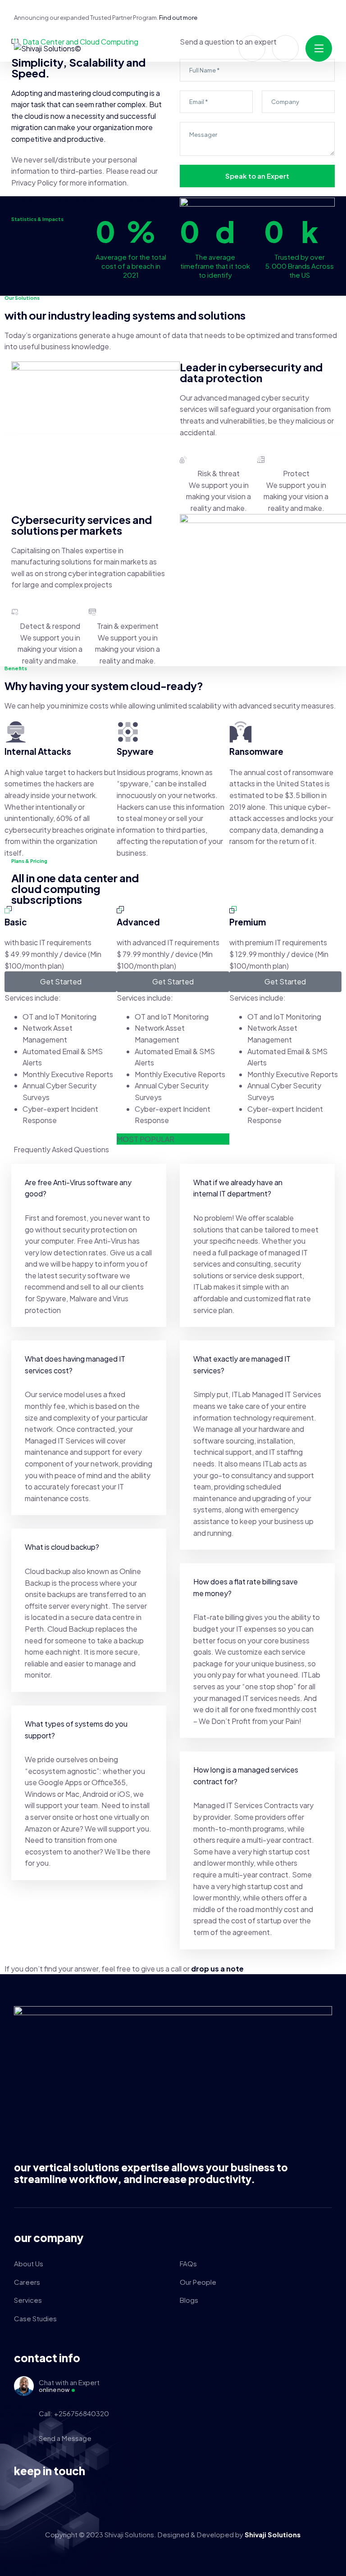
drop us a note (217, 1969)
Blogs (189, 2300)
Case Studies (35, 2318)
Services (28, 2300)
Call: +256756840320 (74, 2413)
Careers (27, 2282)
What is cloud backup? (62, 1547)
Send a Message (65, 2438)
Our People (198, 2282)
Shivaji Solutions (273, 2534)
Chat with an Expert (69, 2386)
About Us (29, 2263)
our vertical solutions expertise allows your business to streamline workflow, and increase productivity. (151, 2173)
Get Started (61, 981)
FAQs (188, 2263)
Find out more (178, 18)
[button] (89, 1188)
